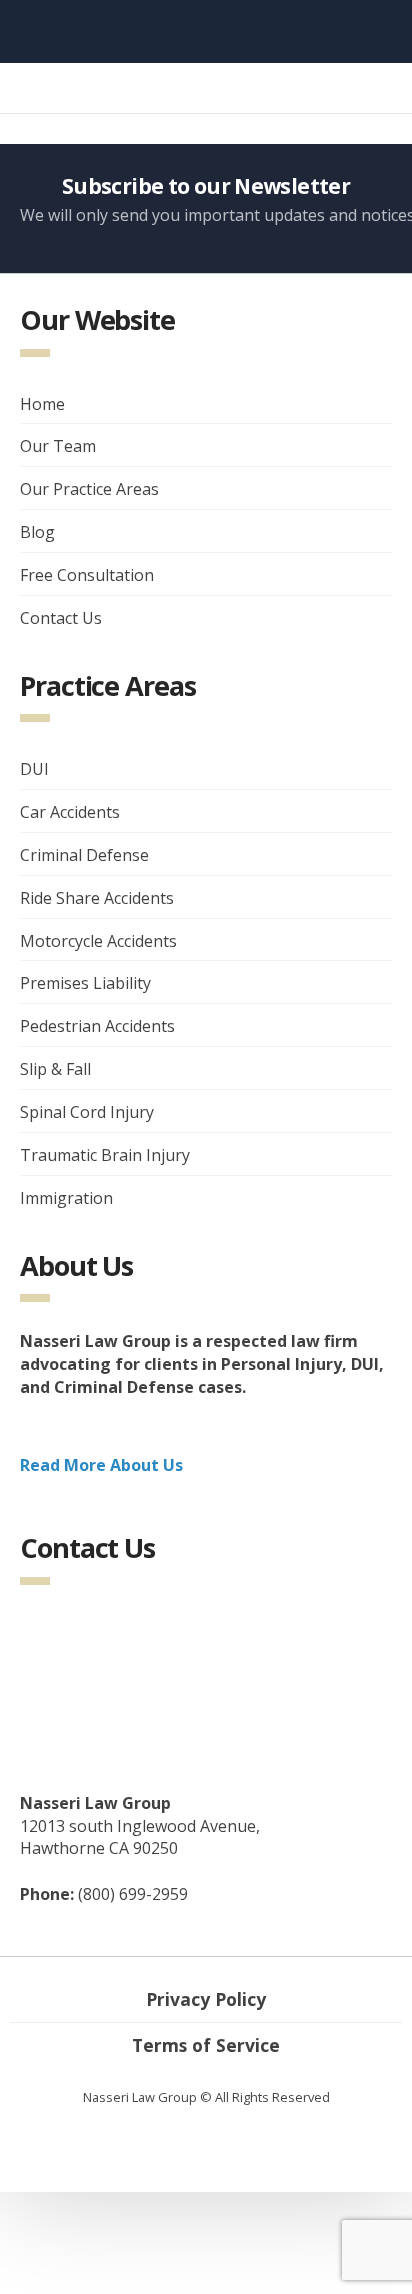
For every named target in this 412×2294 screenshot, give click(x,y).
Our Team (58, 446)
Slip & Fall (55, 1069)
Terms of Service (206, 2045)
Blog (37, 532)
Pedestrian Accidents (97, 1026)
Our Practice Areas (89, 489)
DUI (34, 769)
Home (42, 404)
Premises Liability (85, 983)
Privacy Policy (206, 1999)
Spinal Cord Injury (87, 1112)
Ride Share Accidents (97, 898)
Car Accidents (70, 812)
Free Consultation (87, 575)
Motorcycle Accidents (98, 941)
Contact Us (61, 618)
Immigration (66, 1198)
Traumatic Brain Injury (105, 1155)
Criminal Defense (84, 855)
